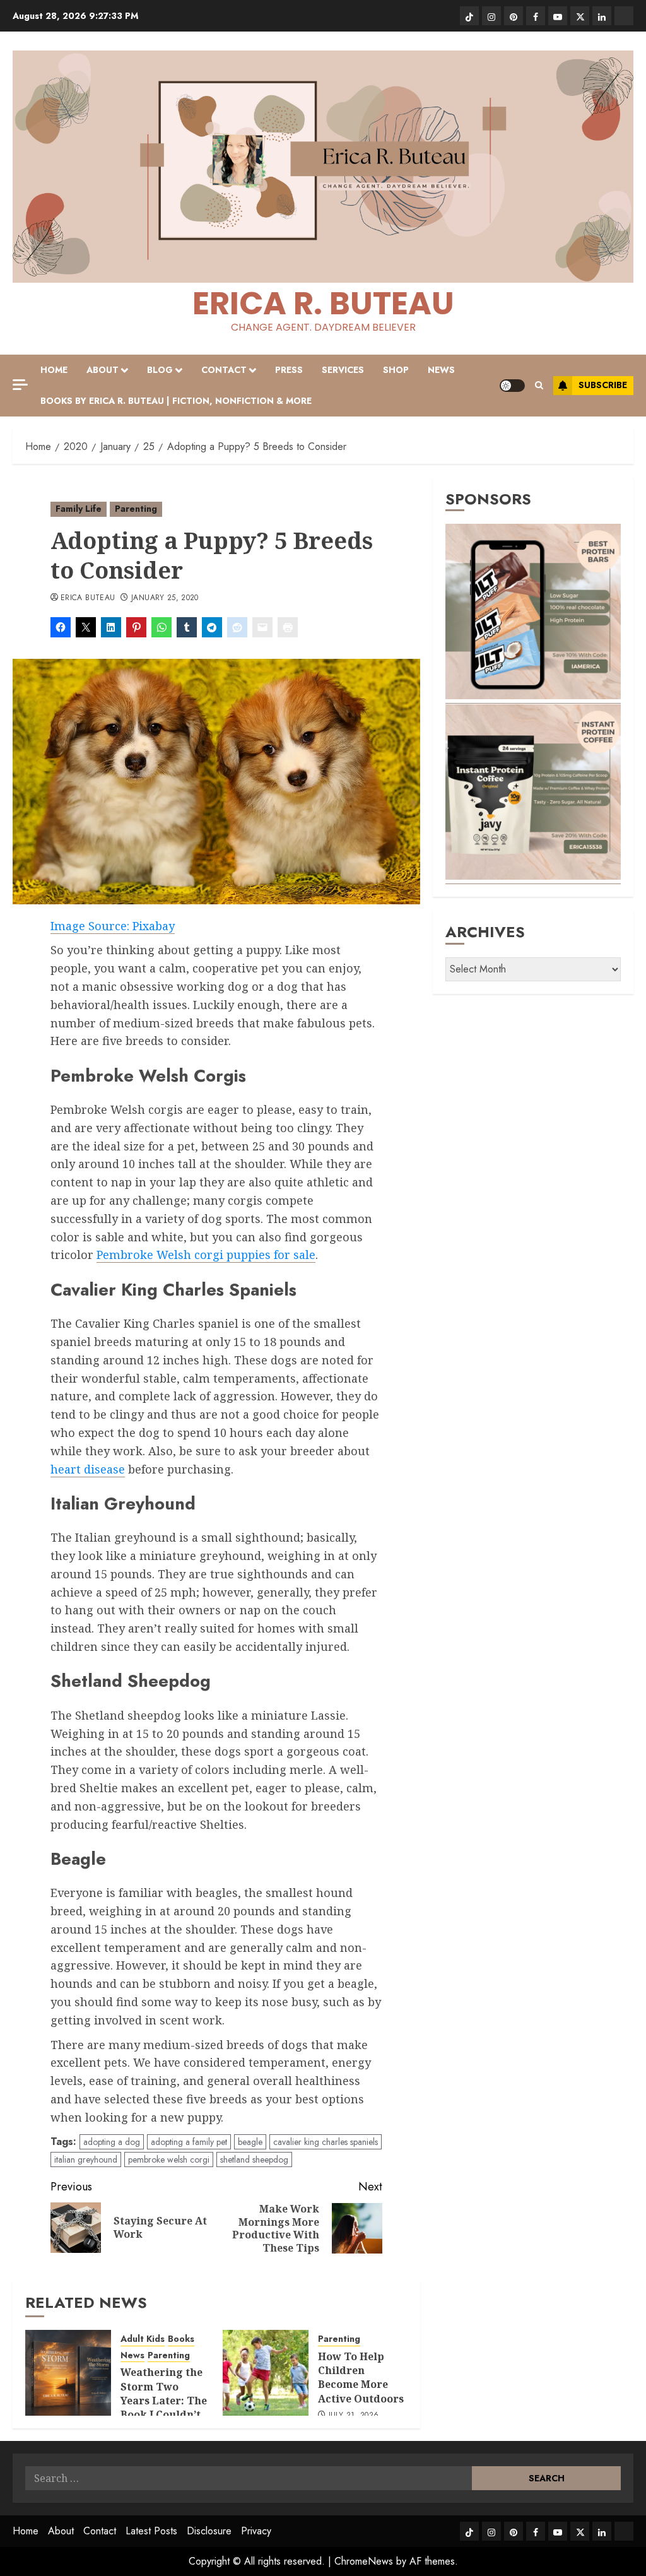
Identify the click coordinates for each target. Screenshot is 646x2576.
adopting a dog (112, 2142)
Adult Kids (143, 2339)
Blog (160, 370)
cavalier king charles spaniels (326, 2142)
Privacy (256, 2531)
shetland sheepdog (254, 2159)
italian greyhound (86, 2159)
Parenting (136, 509)
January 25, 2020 (165, 598)
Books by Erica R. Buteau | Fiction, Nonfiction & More (176, 401)
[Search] (539, 385)
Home (54, 370)
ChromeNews (364, 2561)
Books (181, 2339)
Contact (224, 370)
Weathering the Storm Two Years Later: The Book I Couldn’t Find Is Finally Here (164, 2408)
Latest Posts (151, 2531)
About (103, 370)
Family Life (79, 509)
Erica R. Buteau (323, 303)
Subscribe (603, 385)
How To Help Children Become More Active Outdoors (361, 2378)
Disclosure (209, 2531)
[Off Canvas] (20, 385)
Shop (396, 370)
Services (343, 370)
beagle (250, 2142)
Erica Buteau (88, 598)
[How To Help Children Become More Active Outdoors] (266, 2373)
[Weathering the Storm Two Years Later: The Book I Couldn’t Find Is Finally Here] (68, 2373)
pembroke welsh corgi (169, 2159)
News (441, 370)
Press (289, 370)
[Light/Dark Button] (512, 386)
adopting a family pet (189, 2142)
